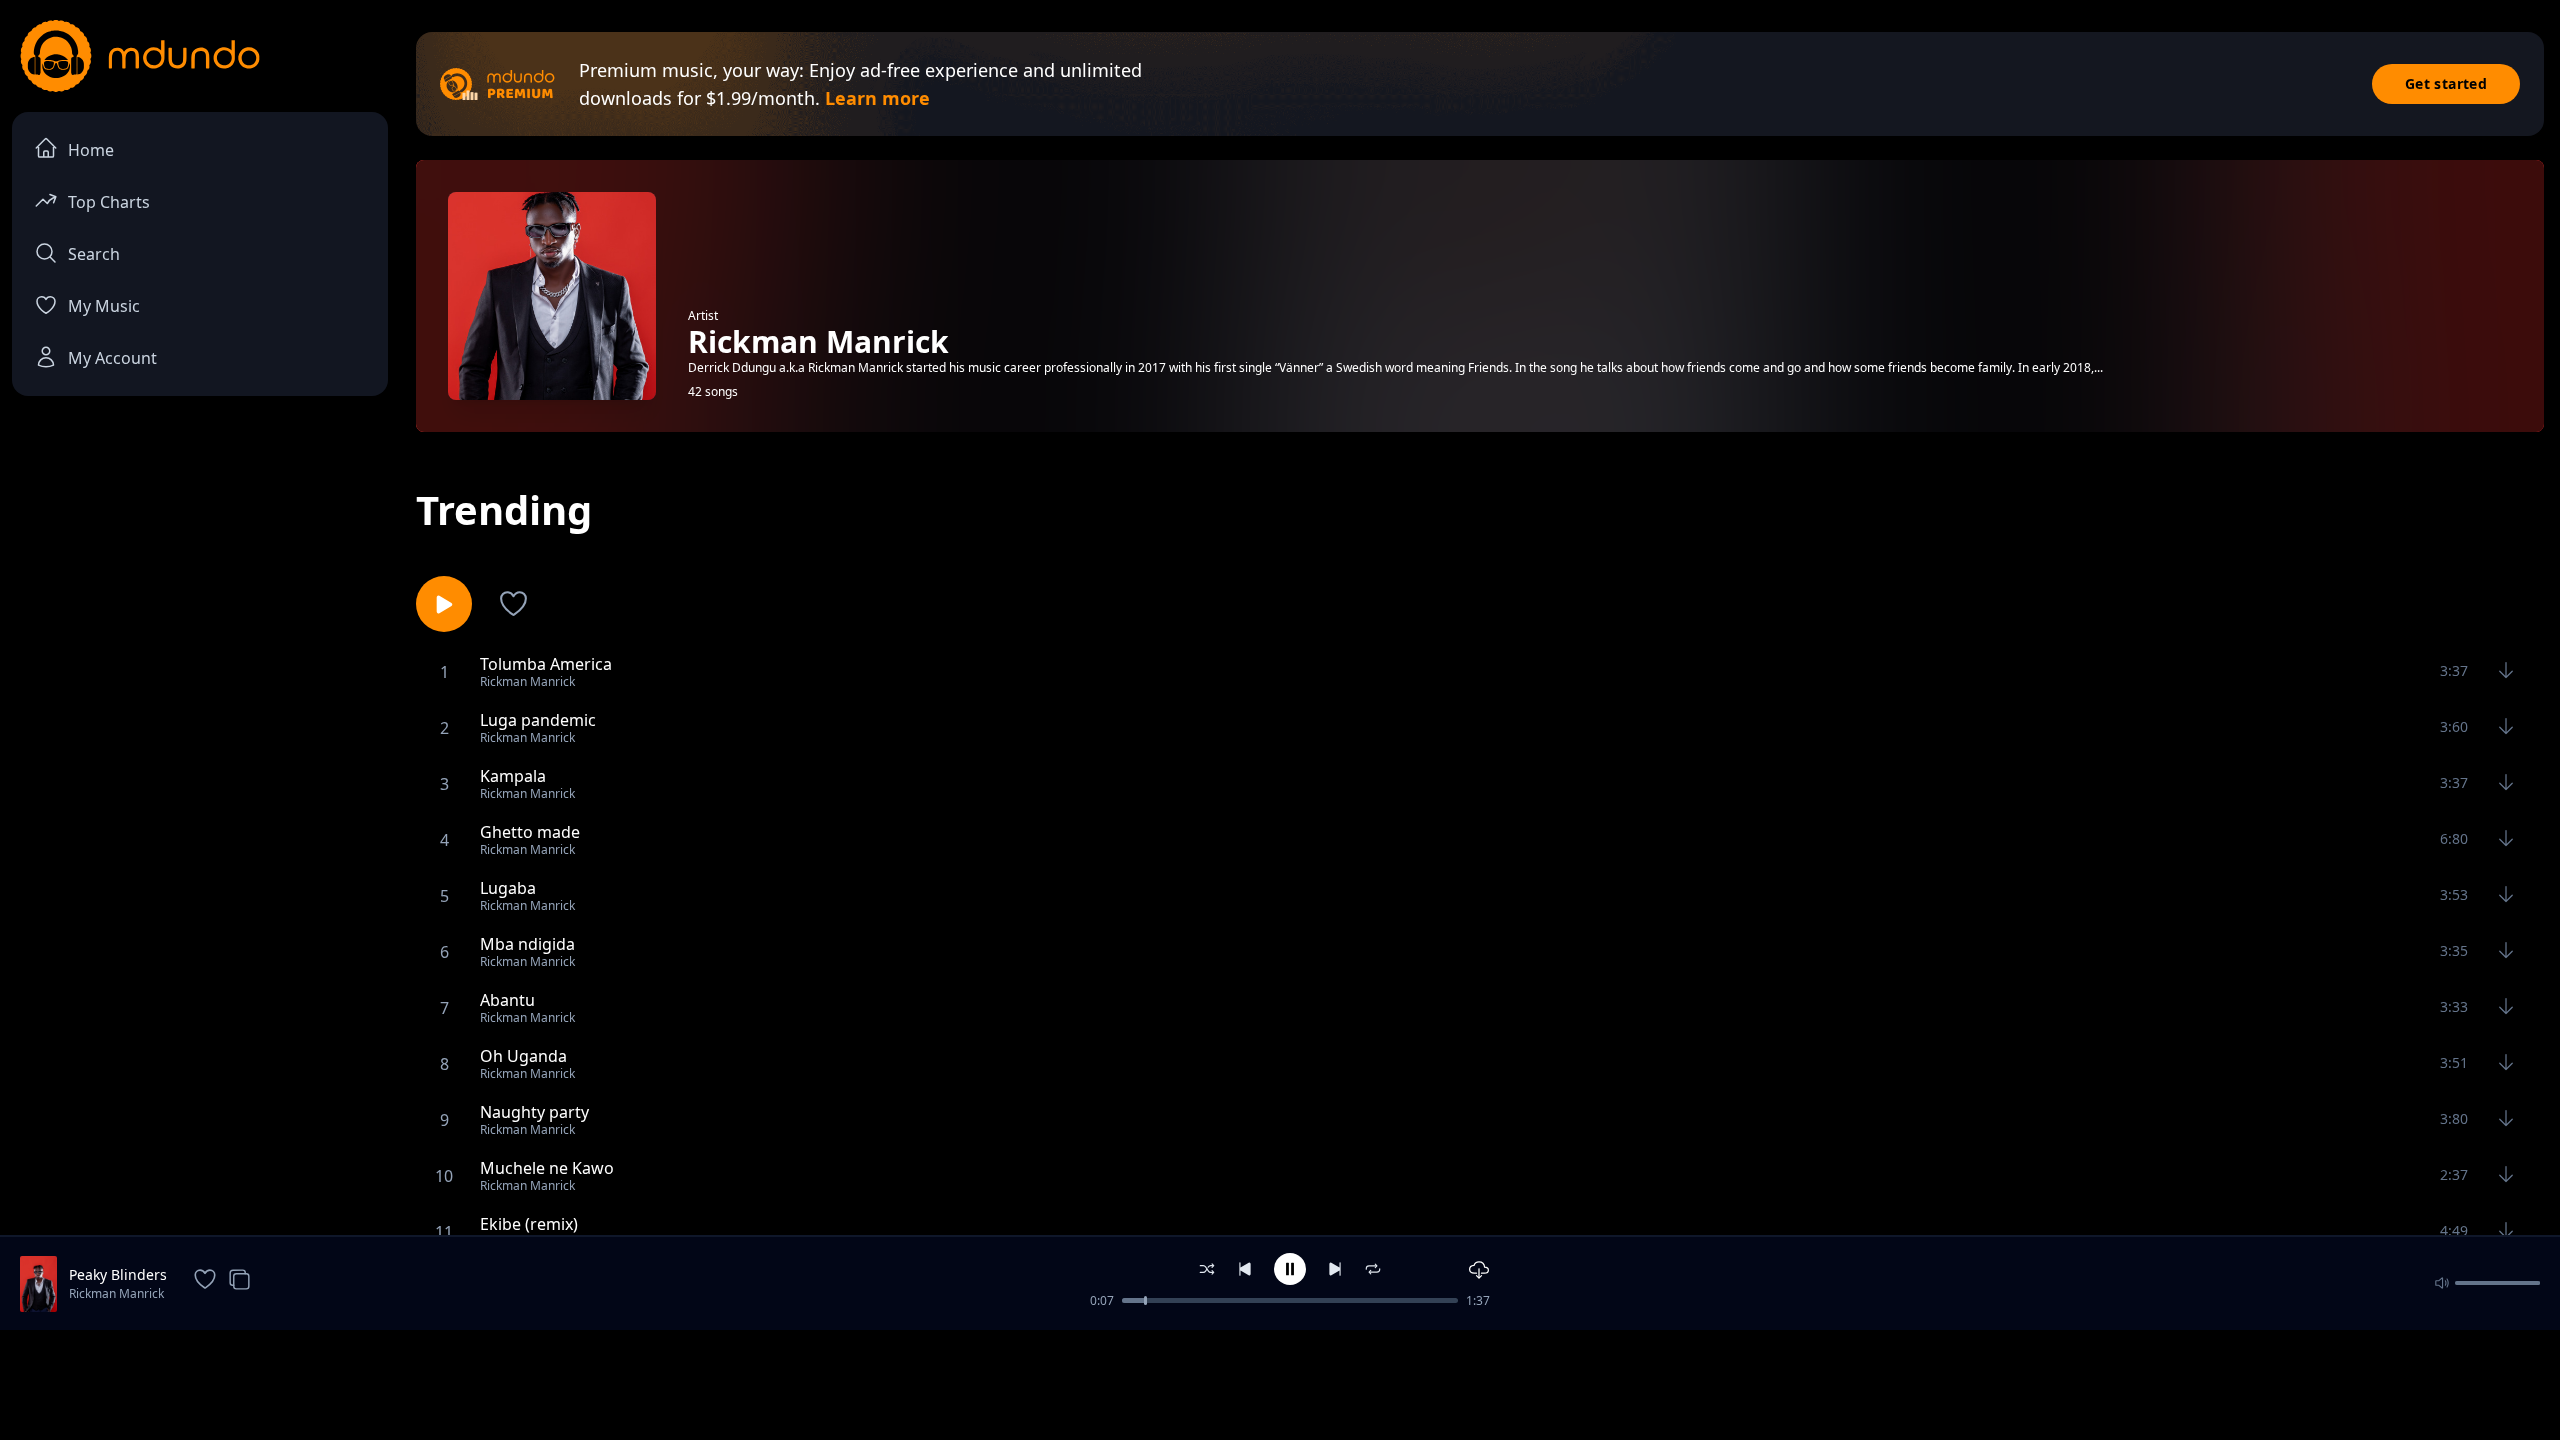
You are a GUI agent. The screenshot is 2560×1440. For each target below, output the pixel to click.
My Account (112, 358)
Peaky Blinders (118, 1274)
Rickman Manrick (116, 1293)
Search (94, 254)
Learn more (877, 98)
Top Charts (109, 202)
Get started (2446, 83)
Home (91, 150)
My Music (104, 306)
